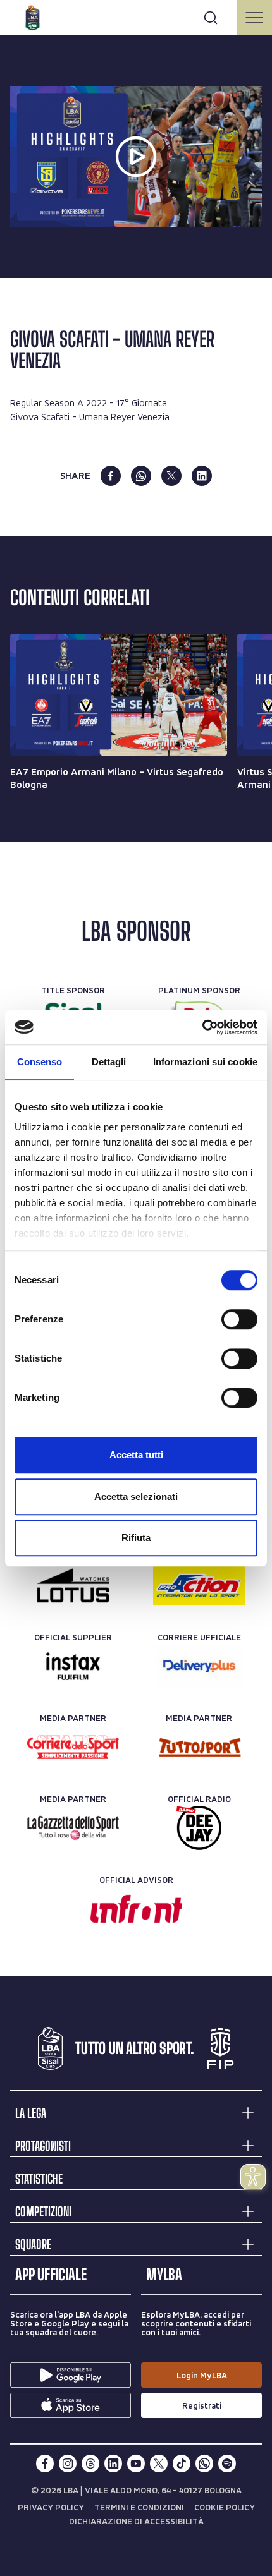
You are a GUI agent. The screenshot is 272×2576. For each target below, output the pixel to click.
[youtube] (136, 2464)
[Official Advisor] (136, 1909)
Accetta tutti (136, 1455)
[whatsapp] (141, 476)
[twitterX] (159, 2464)
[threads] (90, 2464)
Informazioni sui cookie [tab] (205, 1062)
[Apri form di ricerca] (211, 18)
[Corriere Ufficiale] (199, 1666)
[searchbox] (136, 16)
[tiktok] (182, 2464)
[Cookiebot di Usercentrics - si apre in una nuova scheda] (202, 1027)
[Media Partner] (73, 1747)
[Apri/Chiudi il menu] (254, 18)
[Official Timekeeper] (73, 1585)
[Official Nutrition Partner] (199, 1585)
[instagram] (68, 2464)
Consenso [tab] (40, 1062)
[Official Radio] (199, 1828)
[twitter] (171, 476)
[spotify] (227, 2464)
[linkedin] (202, 476)
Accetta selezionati (136, 1497)
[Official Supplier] (73, 1666)
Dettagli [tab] (109, 1062)
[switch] (239, 1319)
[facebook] (111, 476)
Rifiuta (136, 1538)
